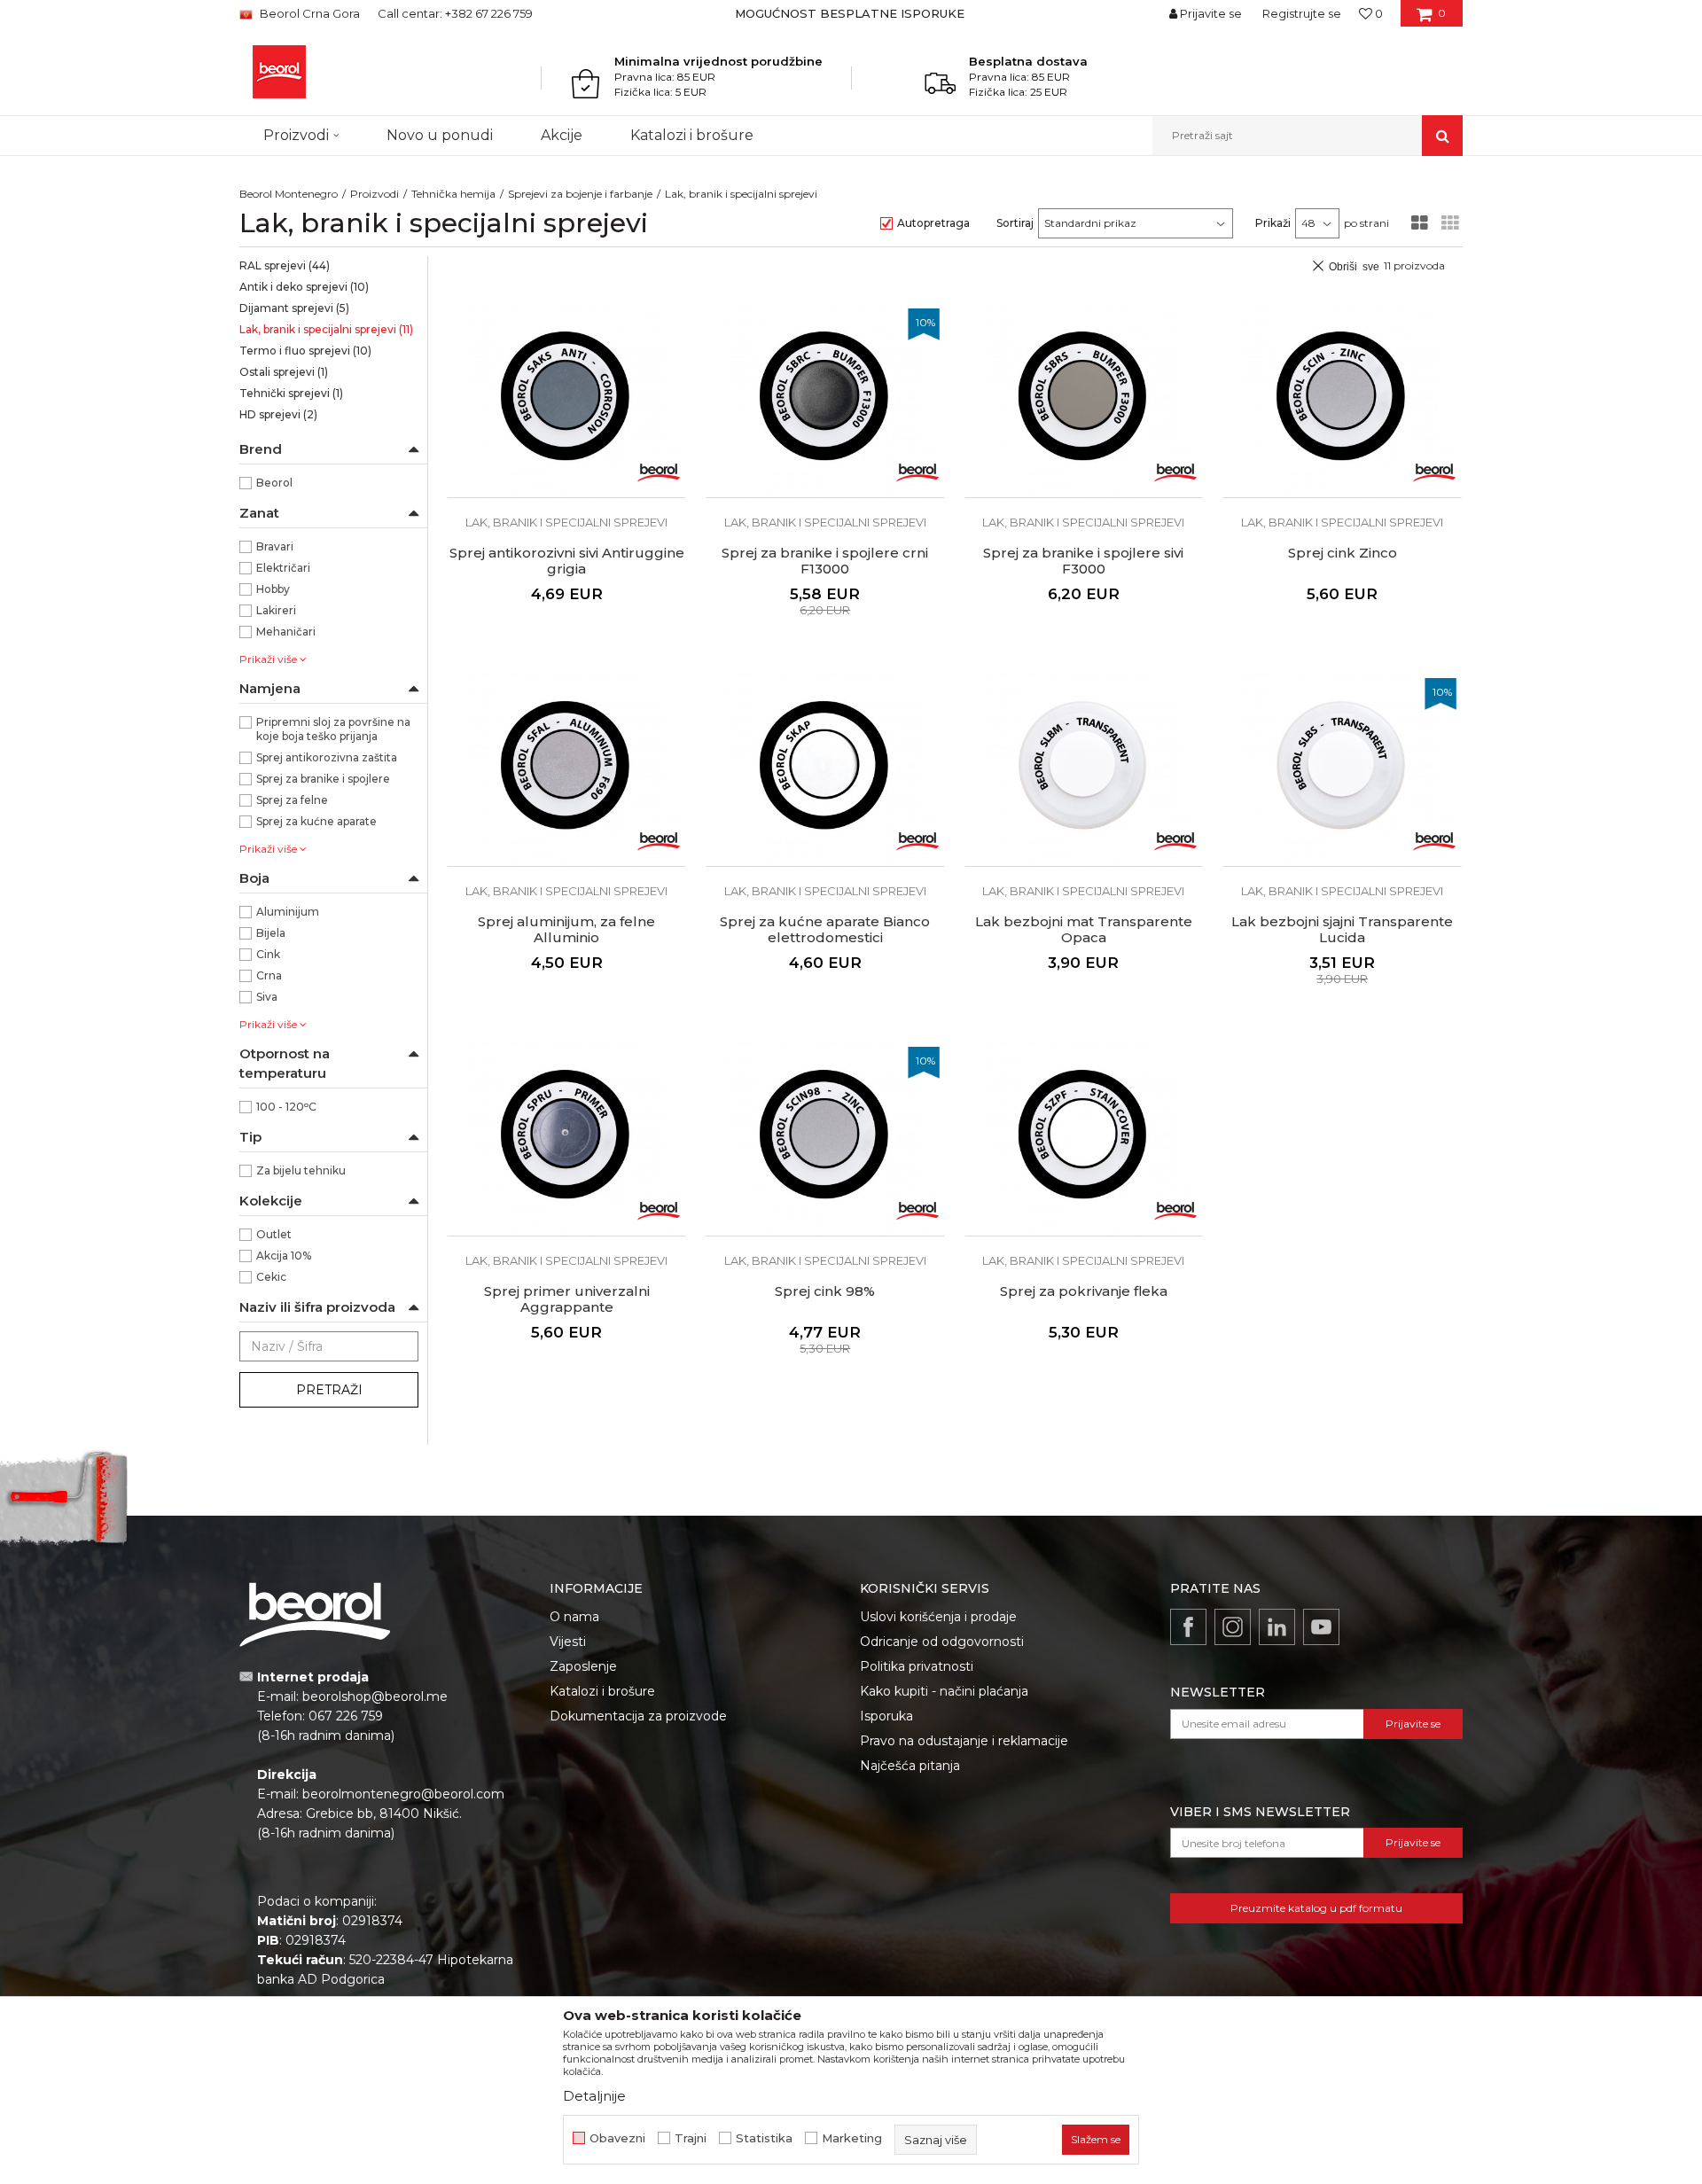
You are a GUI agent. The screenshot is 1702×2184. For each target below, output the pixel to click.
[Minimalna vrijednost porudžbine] (590, 83)
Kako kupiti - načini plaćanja (944, 1691)
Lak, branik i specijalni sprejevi (326, 329)
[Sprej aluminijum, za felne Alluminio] (566, 770)
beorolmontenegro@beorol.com (403, 1794)
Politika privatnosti (917, 1666)
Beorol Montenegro (289, 194)
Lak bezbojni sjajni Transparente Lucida (1342, 930)
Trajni (691, 2138)
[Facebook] (1188, 1627)
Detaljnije (594, 2096)
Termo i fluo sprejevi (305, 351)
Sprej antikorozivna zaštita (327, 757)
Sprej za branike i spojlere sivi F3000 (1083, 561)
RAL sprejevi (285, 265)
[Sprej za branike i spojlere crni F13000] (825, 401)
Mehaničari (286, 632)
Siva (267, 997)
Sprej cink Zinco (1343, 553)
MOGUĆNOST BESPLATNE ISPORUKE (850, 13)
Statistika (764, 2138)
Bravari (275, 546)
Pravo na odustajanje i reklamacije (964, 1741)
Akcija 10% (284, 1256)
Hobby (273, 589)
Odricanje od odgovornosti (942, 1642)
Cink (268, 954)
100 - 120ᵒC (286, 1107)
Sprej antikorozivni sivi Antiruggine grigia (567, 561)
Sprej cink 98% (825, 1291)
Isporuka (886, 1716)
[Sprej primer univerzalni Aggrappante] (566, 1139)
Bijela (271, 933)
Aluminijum (288, 912)
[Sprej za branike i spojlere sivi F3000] (1084, 401)
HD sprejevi (278, 414)
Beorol (274, 483)
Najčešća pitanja (910, 1766)
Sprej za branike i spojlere (323, 779)
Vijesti (568, 1642)
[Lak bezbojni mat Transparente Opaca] (1084, 770)
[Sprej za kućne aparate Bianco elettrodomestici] (825, 770)
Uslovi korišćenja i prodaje (938, 1617)
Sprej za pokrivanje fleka (1084, 1291)
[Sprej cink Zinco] (1342, 401)
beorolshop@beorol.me (375, 1696)
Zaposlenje (583, 1666)
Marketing (852, 2138)
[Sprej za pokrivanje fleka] (1084, 1139)
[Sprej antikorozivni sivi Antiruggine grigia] (566, 401)
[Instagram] (1233, 1627)
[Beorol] (659, 471)
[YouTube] (1321, 1627)
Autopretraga (933, 223)
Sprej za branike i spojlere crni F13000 (825, 561)
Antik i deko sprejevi (304, 287)
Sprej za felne (292, 800)
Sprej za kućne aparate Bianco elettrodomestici (825, 930)
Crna (269, 975)
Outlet (274, 1234)
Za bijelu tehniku (301, 1170)
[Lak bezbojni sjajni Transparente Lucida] (1342, 770)
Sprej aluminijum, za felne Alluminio (566, 930)
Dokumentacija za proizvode (638, 1716)
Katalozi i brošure (602, 1691)
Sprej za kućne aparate (316, 821)
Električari (283, 568)
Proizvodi (375, 194)
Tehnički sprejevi (291, 393)
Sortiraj (1015, 223)
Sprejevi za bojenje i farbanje (580, 194)
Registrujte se (1302, 13)
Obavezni (617, 2138)
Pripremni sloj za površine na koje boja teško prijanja (333, 729)
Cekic (271, 1277)
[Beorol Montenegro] (279, 72)
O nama (574, 1617)
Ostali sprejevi (284, 372)
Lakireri (276, 610)
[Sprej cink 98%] (825, 1139)
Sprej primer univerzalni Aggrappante (567, 1299)
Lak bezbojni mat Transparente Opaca (1084, 930)
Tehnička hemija (453, 194)
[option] (851, 13)
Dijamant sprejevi (294, 308)
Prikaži (1273, 223)
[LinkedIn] (1277, 1627)
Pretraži (329, 1390)
